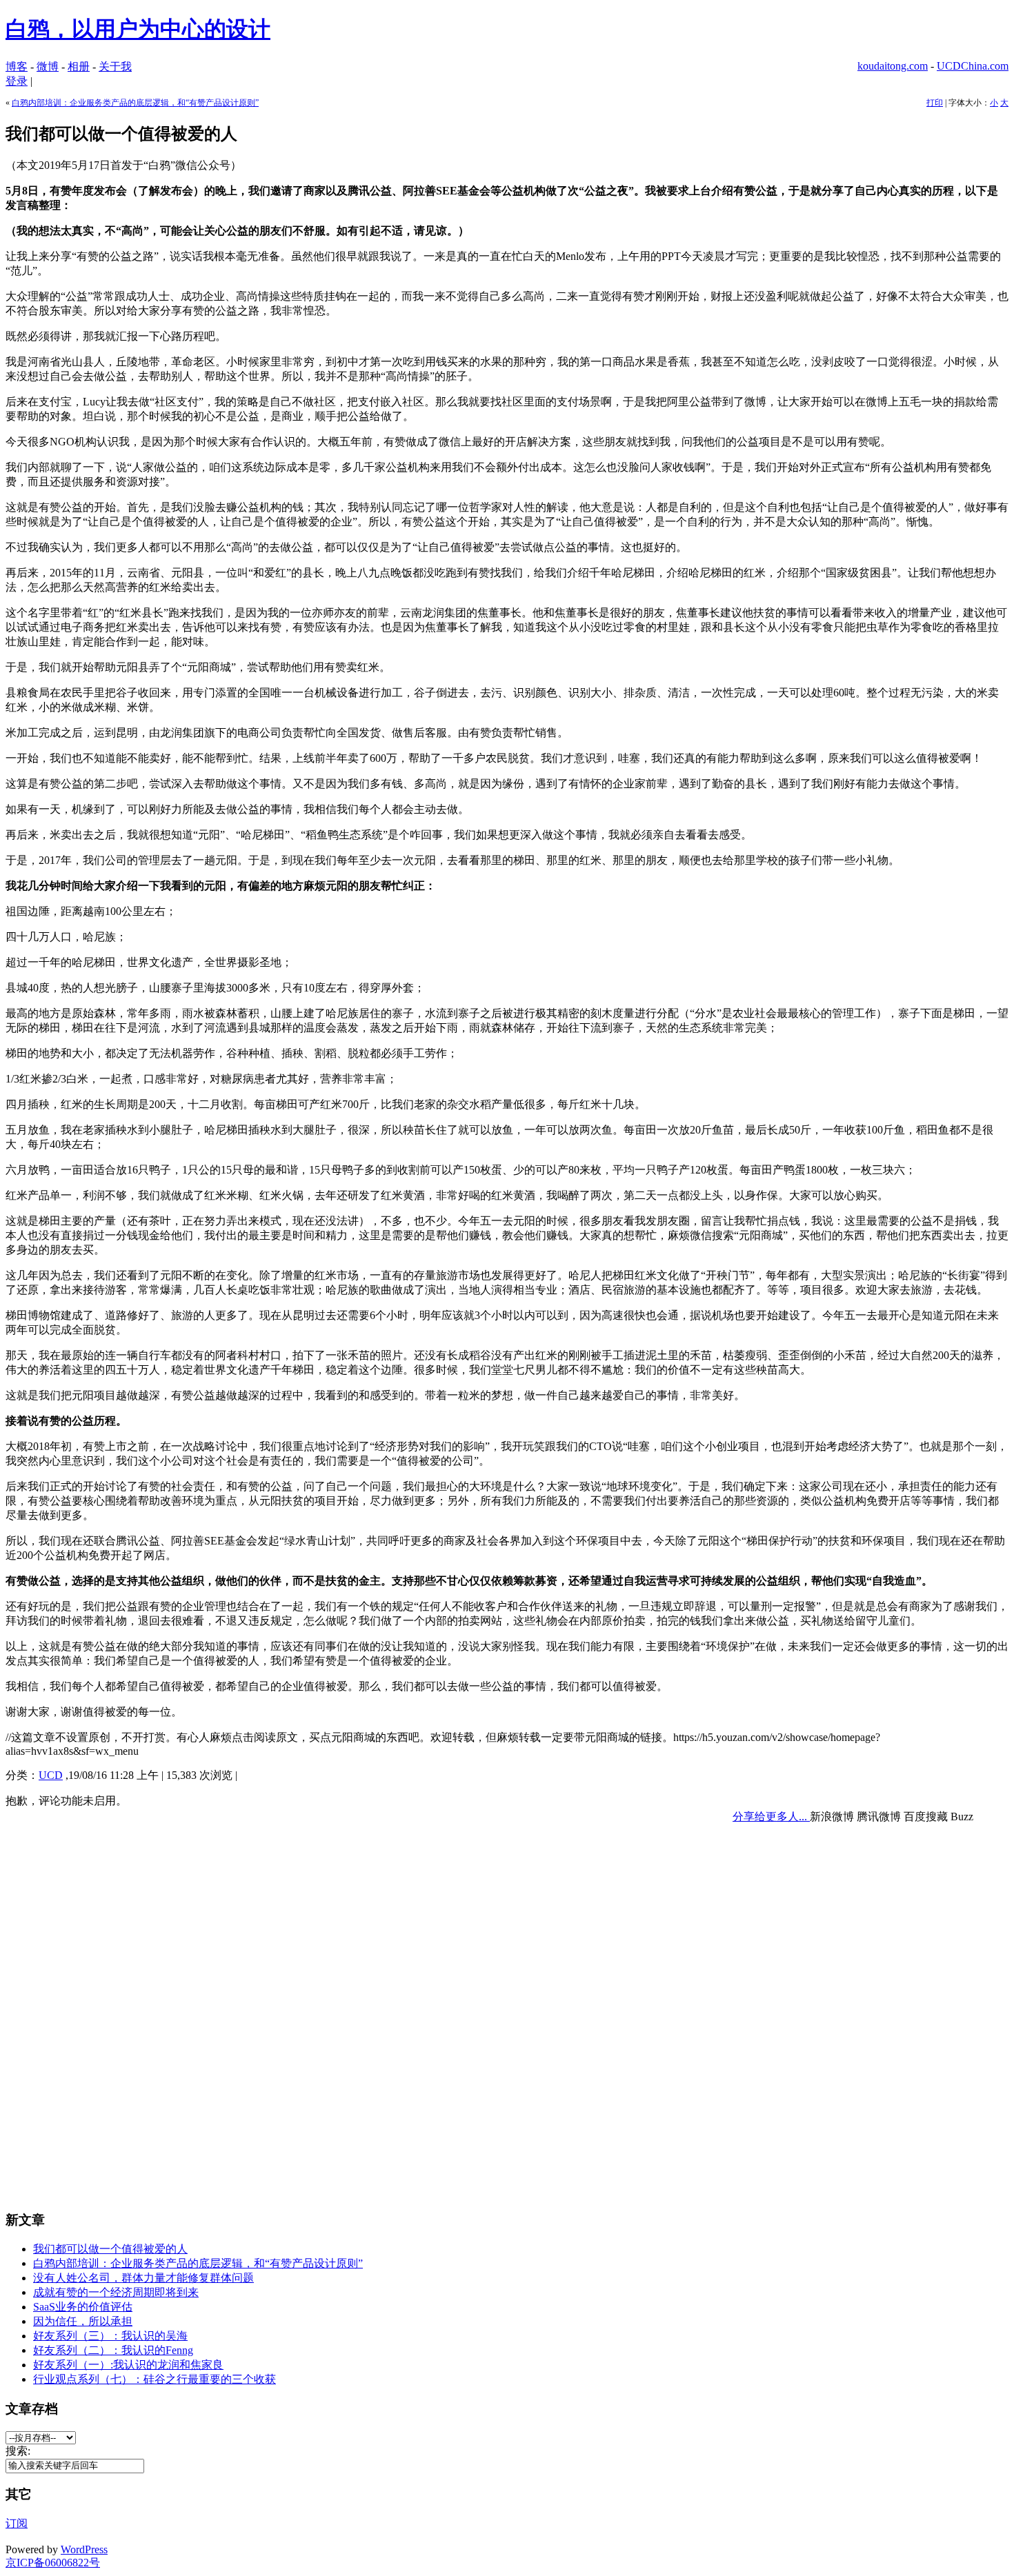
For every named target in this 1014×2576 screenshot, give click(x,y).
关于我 (115, 67)
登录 (17, 81)
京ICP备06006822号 (53, 2563)
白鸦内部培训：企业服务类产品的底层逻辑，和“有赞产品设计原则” (135, 103)
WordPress (84, 2549)
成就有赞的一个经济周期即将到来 (116, 2292)
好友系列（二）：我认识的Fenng (113, 2350)
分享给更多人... (771, 1817)
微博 (48, 67)
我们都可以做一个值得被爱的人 (110, 2249)
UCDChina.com (973, 66)
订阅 (17, 2523)
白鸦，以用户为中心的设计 (138, 29)
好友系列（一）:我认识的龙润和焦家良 (128, 2365)
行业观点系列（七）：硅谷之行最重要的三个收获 (155, 2379)
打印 (935, 103)
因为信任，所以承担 (83, 2321)
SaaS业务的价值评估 (83, 2307)
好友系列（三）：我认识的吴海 (110, 2336)
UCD (51, 1775)
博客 (17, 67)
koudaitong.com (893, 66)
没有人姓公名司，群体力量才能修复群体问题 (143, 2278)
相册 (79, 67)
